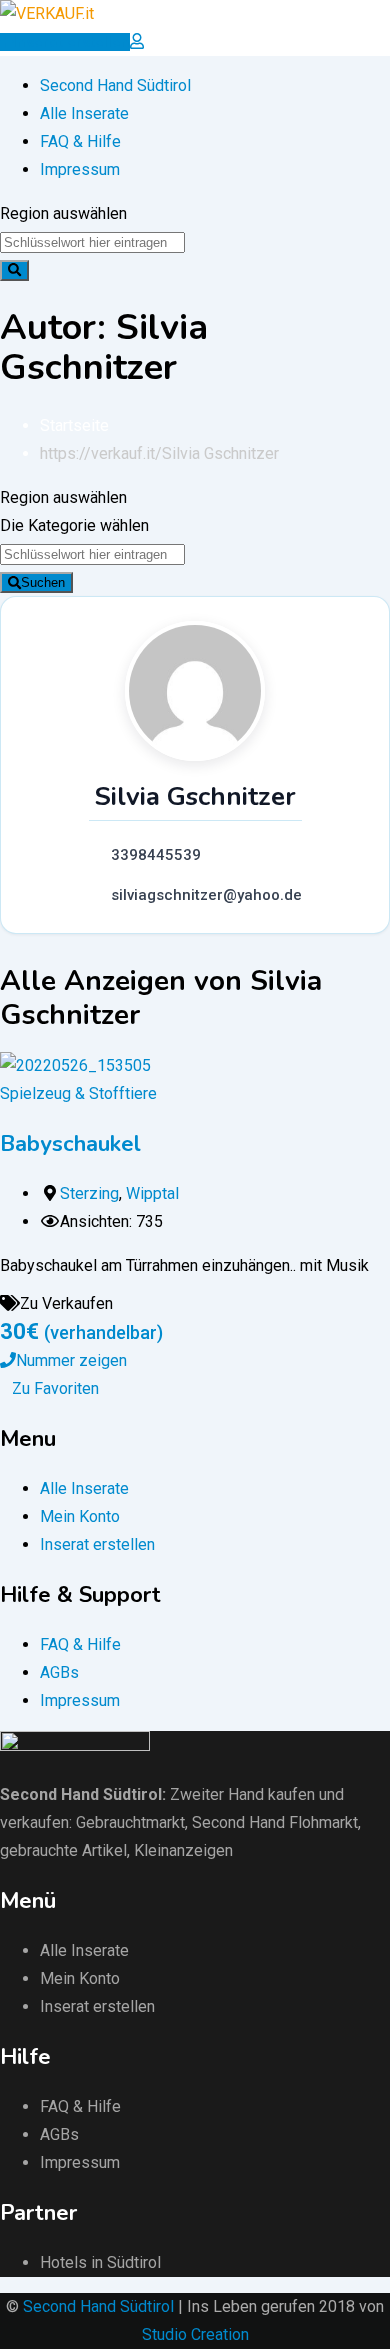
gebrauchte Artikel (63, 1850)
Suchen (43, 582)
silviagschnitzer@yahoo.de (206, 895)
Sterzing (89, 1193)
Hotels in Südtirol (100, 2262)
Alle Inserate (84, 113)
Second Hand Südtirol (115, 85)
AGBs (59, 1672)
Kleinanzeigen (183, 1850)
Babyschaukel (70, 1144)
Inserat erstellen (97, 1544)
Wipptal (152, 1193)
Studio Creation (195, 2334)
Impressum (80, 169)
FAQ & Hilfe (80, 141)
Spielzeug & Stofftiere (78, 1093)
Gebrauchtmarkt (130, 1822)
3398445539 (156, 855)
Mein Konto (80, 1516)
